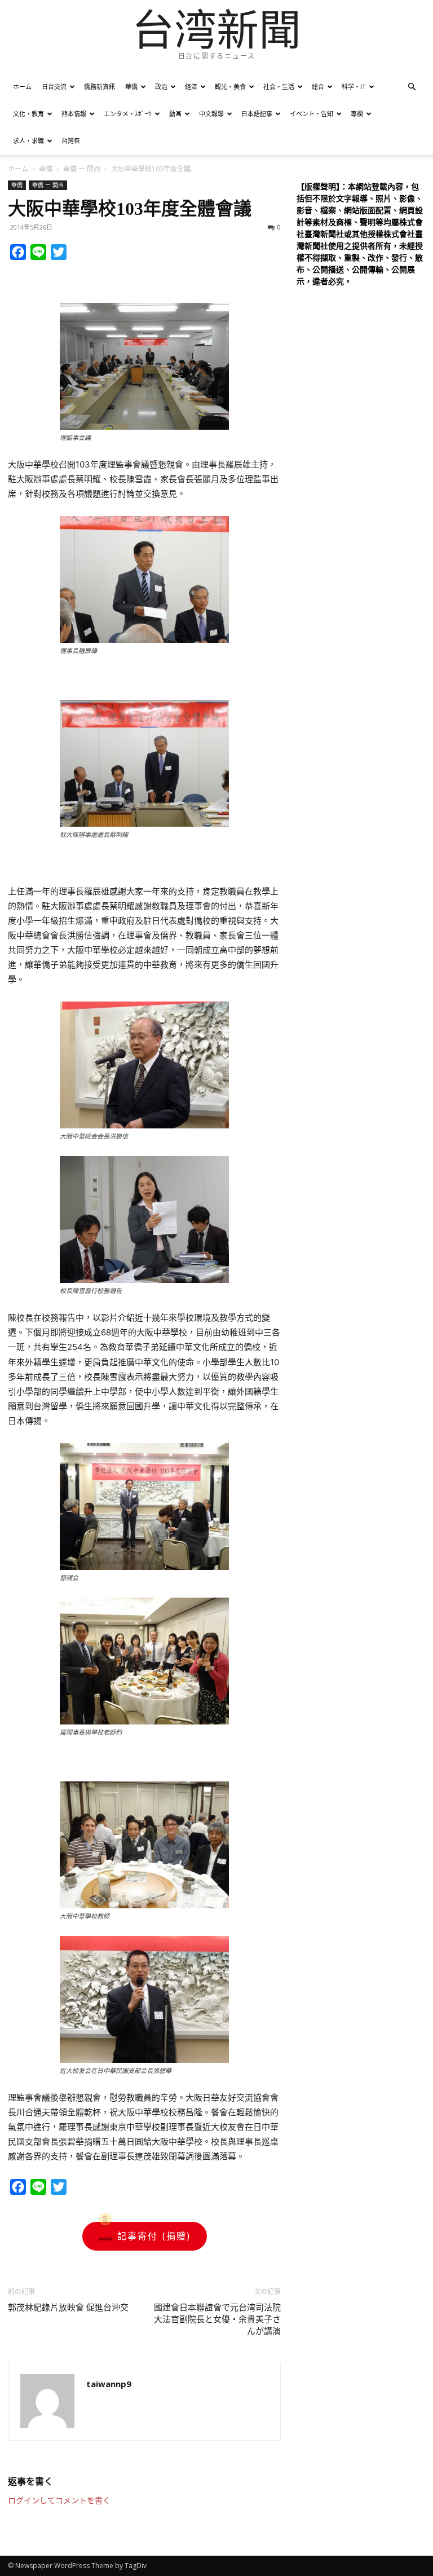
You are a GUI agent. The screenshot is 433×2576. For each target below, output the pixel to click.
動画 (175, 114)
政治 (161, 87)
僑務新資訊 (100, 87)
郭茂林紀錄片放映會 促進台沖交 (68, 2308)
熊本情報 (74, 114)
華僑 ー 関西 (82, 169)
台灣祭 (71, 141)
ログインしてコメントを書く (59, 2500)
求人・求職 (28, 141)
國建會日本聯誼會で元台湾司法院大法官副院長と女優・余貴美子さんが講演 (217, 2319)
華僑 (131, 87)
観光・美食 (230, 87)
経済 (191, 87)
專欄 (357, 114)
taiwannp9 (109, 2384)
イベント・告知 (312, 114)
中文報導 (211, 114)
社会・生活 (279, 87)
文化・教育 (28, 114)
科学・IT (354, 87)
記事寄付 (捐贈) (154, 2236)
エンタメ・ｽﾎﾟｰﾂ (128, 114)
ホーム (22, 87)
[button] (412, 87)
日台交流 (54, 87)
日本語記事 (257, 114)
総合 (318, 87)
